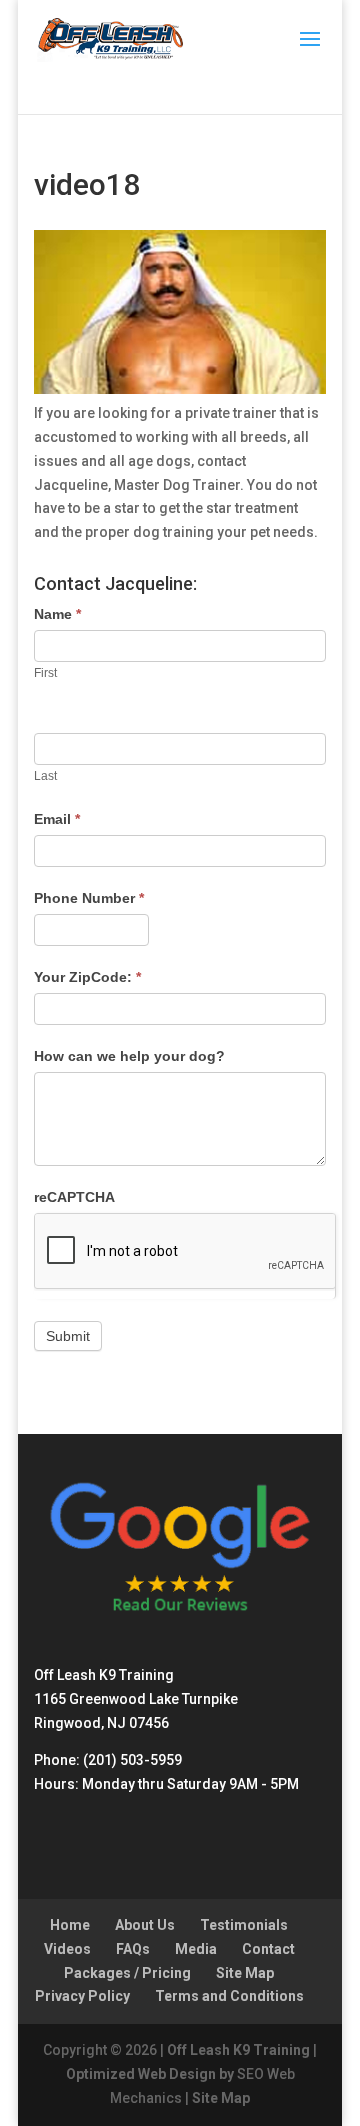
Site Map (245, 1973)
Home (70, 1925)
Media (196, 1949)
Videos (67, 1949)
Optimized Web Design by (150, 2074)
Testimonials (244, 1925)
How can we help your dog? (129, 1056)
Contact (268, 1949)
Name (57, 614)
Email (57, 819)
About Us (145, 1925)
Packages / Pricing (127, 1973)
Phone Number (89, 898)
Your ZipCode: (87, 977)
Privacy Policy (82, 1996)
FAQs (133, 1949)
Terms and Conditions (229, 1996)
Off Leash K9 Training (238, 2050)
